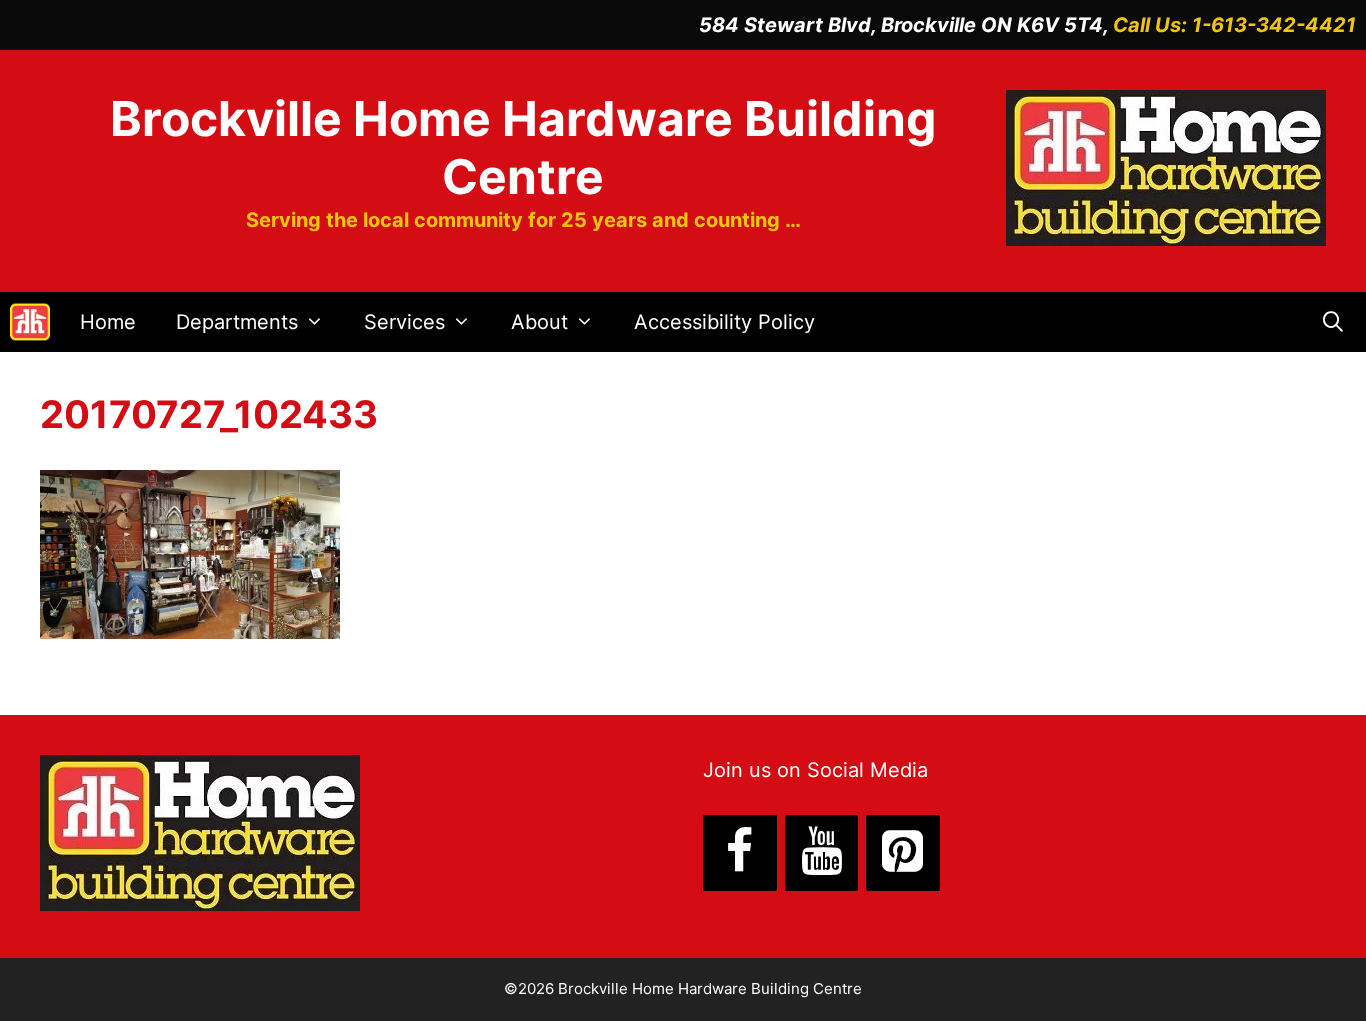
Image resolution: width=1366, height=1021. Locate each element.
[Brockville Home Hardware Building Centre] (30, 322)
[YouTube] (822, 853)
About (539, 322)
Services (404, 322)
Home (108, 322)
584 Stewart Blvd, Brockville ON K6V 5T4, (906, 25)
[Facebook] (740, 853)
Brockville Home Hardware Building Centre (523, 147)
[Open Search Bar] (1333, 322)
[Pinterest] (903, 853)
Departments (237, 322)
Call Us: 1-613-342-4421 (1234, 25)
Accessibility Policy (724, 322)
